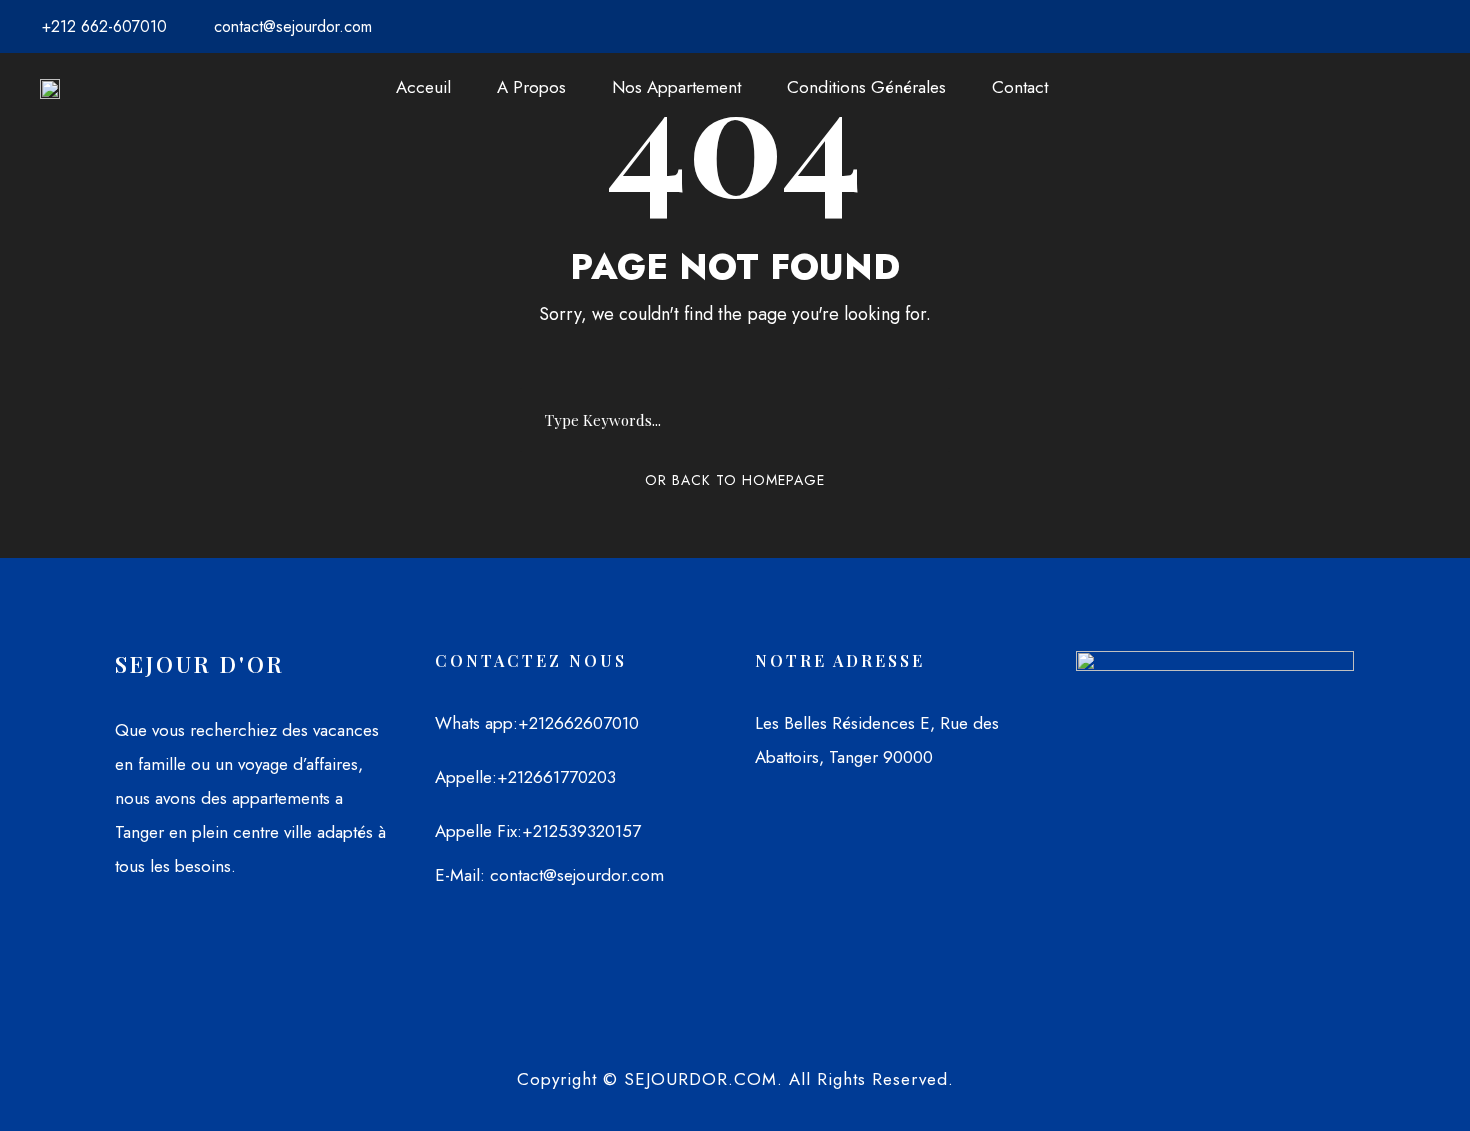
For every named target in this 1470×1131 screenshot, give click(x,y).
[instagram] (1444, 26)
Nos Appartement (676, 87)
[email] (1380, 26)
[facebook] (1412, 26)
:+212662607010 (576, 723)
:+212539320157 (579, 831)
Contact (1020, 87)
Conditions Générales (866, 87)
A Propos (531, 87)
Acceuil (423, 87)
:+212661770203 (554, 777)
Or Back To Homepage (735, 480)
